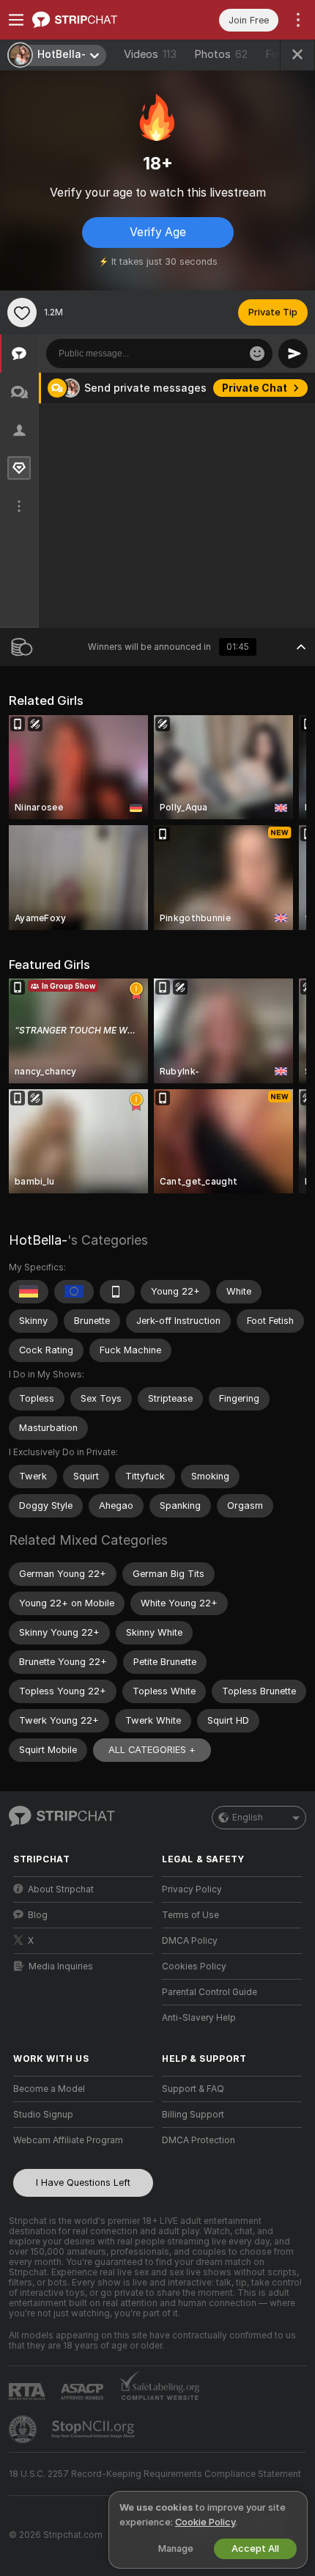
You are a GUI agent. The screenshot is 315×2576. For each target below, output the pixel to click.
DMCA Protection (199, 2140)
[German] (29, 1292)
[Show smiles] (257, 354)
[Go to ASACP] (84, 2392)
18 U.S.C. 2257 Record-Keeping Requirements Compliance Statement (155, 2474)
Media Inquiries (61, 1966)
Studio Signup (43, 2115)
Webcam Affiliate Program (68, 2140)
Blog (38, 1915)
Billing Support (193, 2115)
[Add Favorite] (22, 312)
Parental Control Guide (210, 1992)
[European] (74, 1292)
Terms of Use (190, 1915)
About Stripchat (61, 1889)
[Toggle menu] (16, 20)
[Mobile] (117, 1292)
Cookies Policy (194, 1966)
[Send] (293, 354)
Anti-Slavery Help (199, 2018)
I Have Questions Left (83, 2182)
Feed (277, 54)
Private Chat (255, 388)
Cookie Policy (205, 2522)
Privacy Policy (192, 1889)
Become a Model (49, 2089)
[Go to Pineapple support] (24, 2429)
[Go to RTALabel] (29, 2392)
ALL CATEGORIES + (152, 1750)
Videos (150, 54)
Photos (221, 54)
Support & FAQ (193, 2089)
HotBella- (38, 1240)
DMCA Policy (190, 1941)
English (248, 1818)
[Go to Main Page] (95, 20)
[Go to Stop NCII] (94, 2429)
